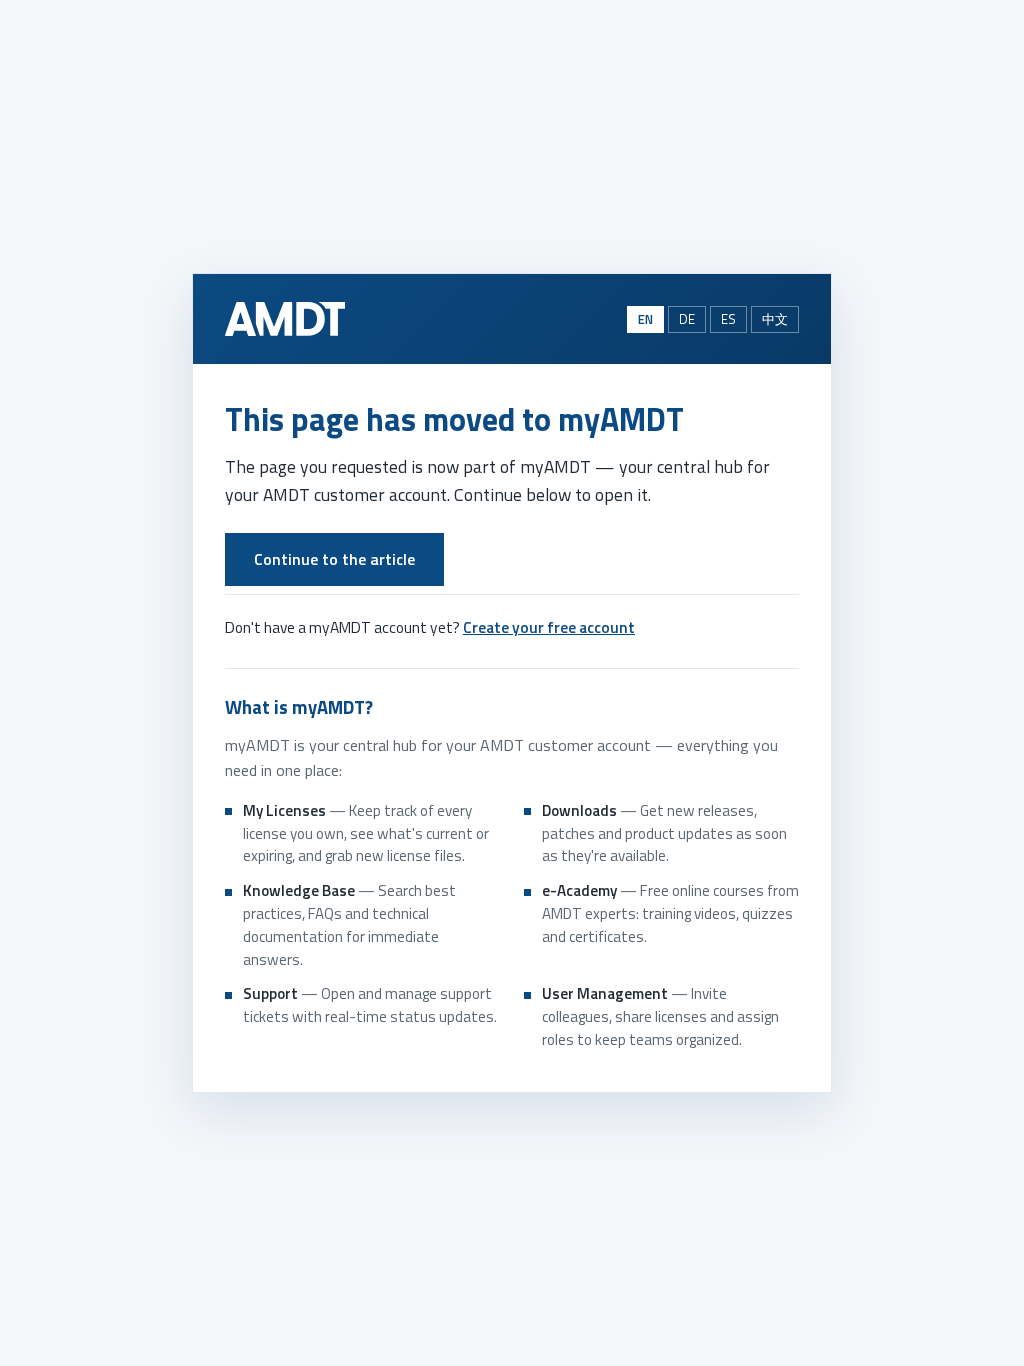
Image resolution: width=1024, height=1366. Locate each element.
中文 (775, 319)
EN (645, 319)
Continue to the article (334, 559)
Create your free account (549, 627)
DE (687, 319)
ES (728, 319)
